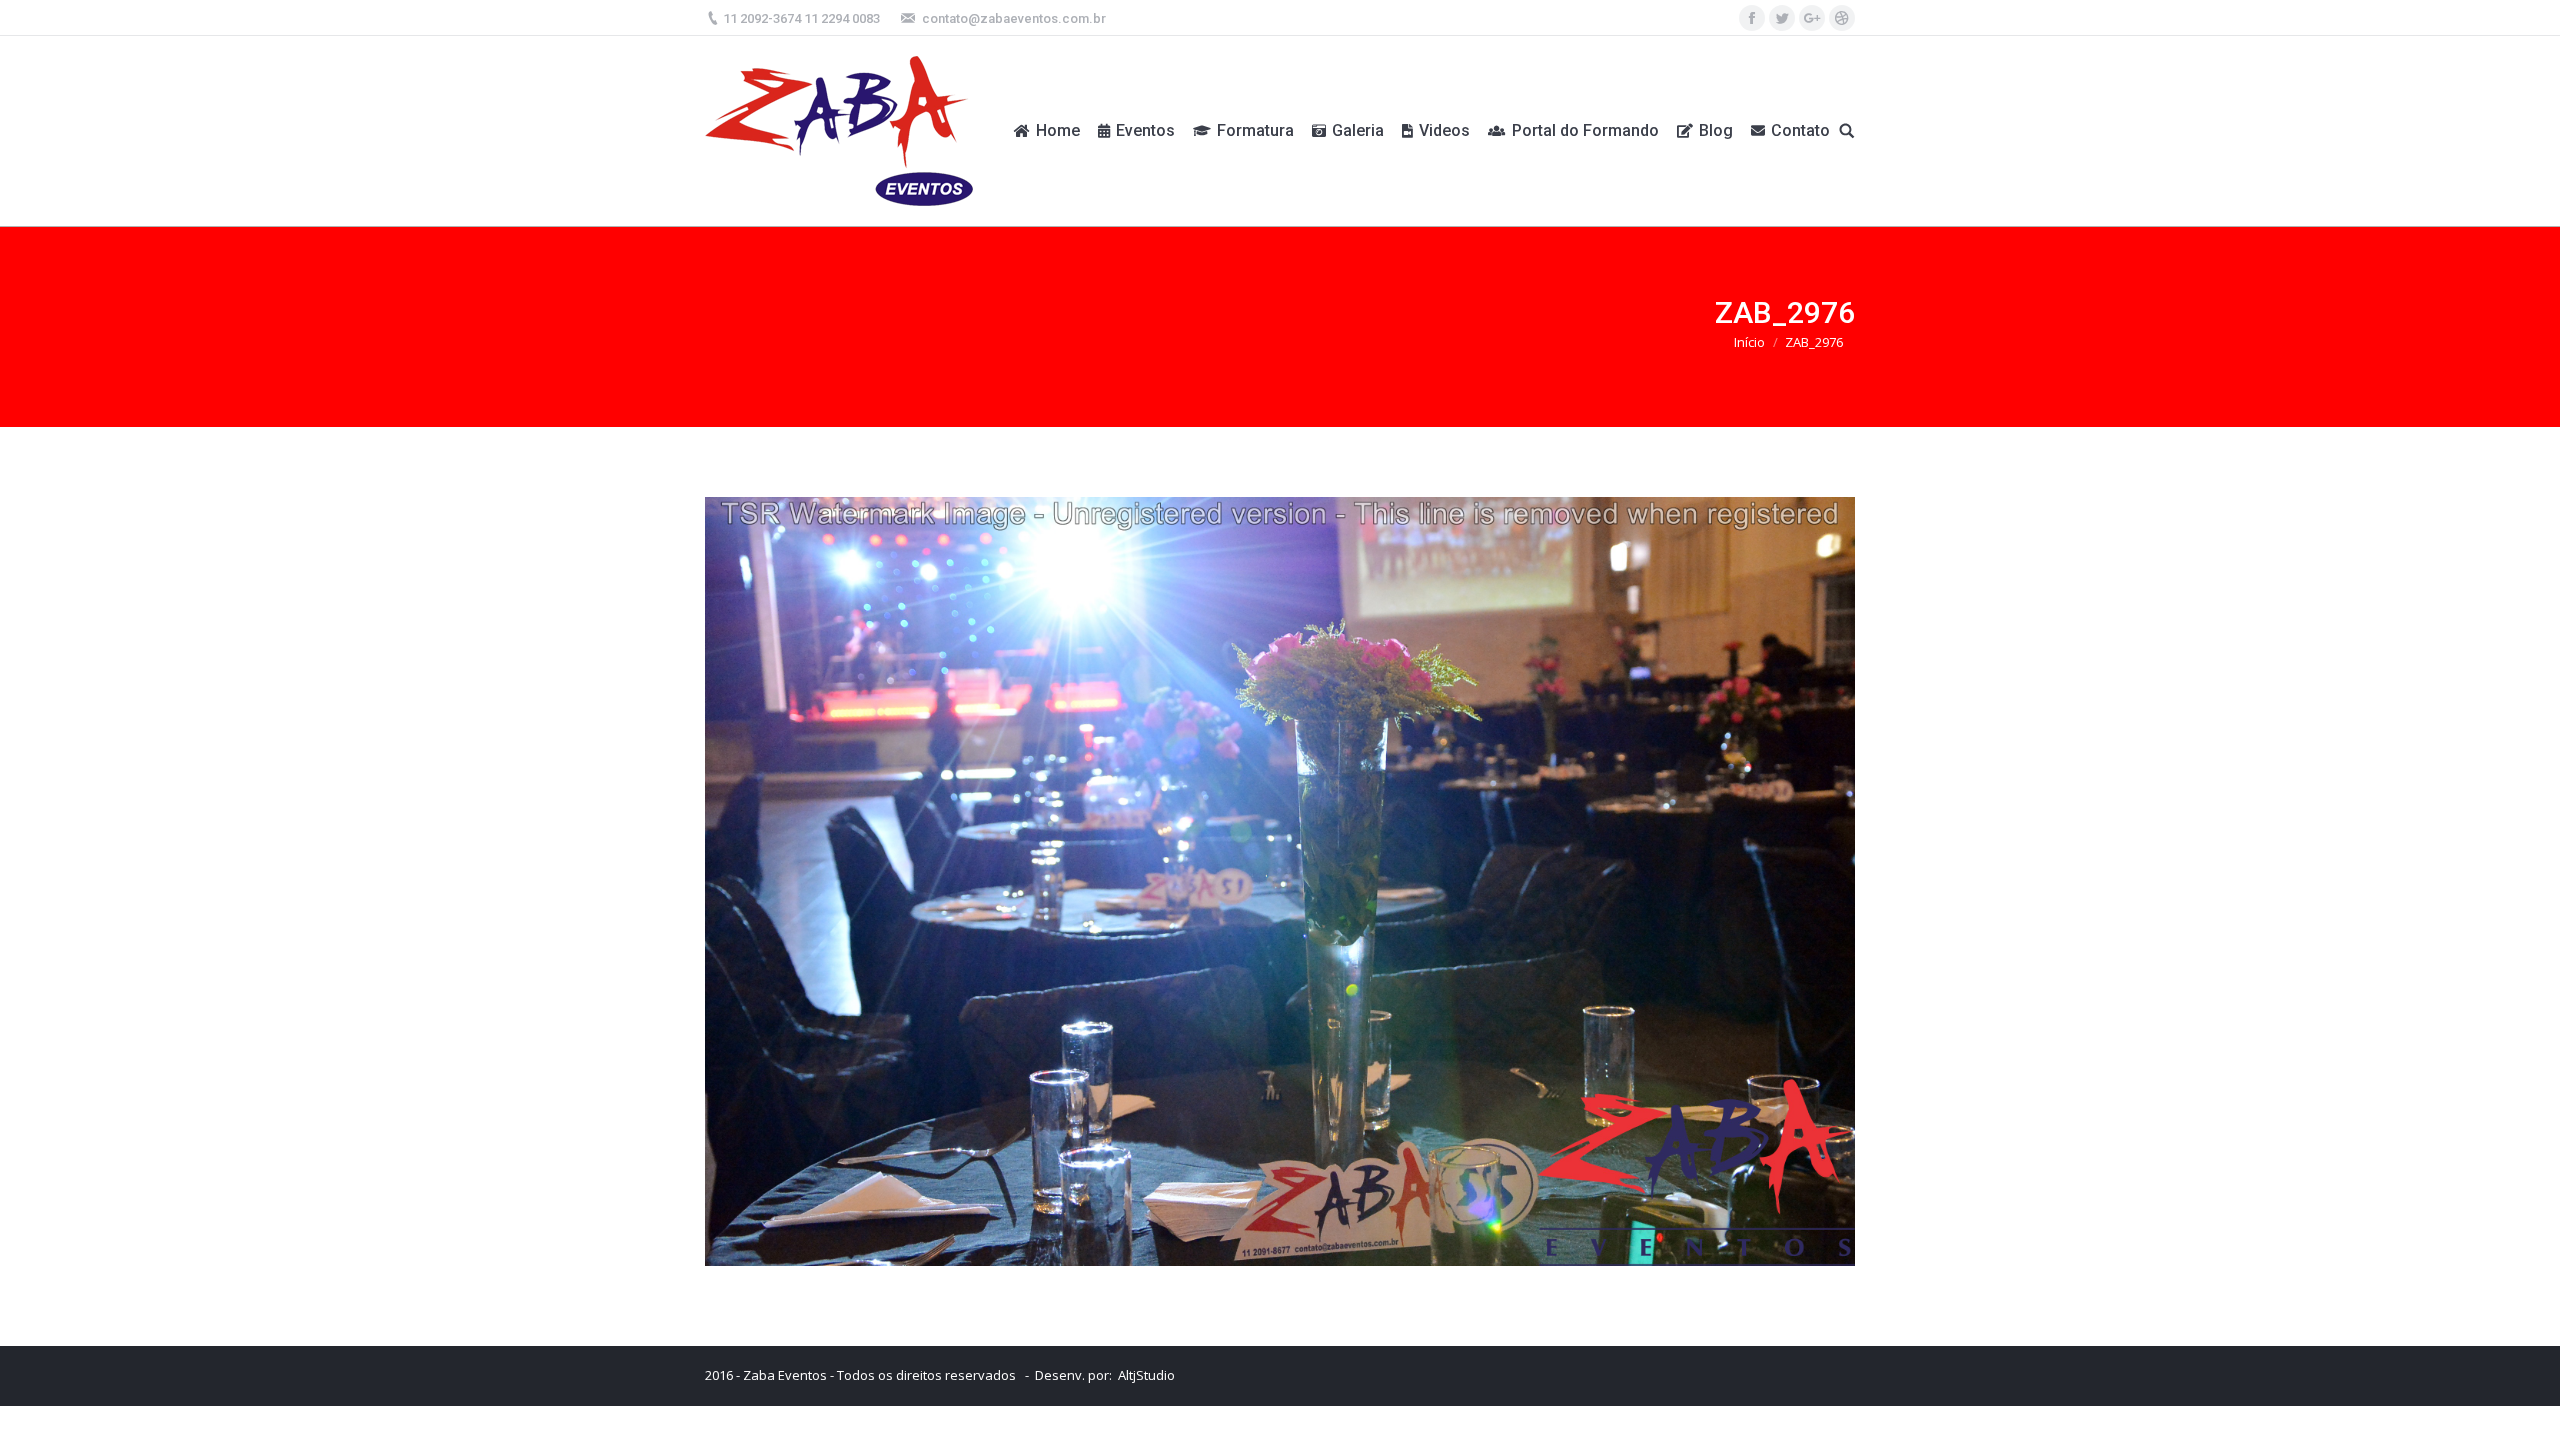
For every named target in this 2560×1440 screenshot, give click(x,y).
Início (1749, 342)
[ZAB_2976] (1280, 881)
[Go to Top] (2528, 1408)
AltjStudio (1146, 1375)
